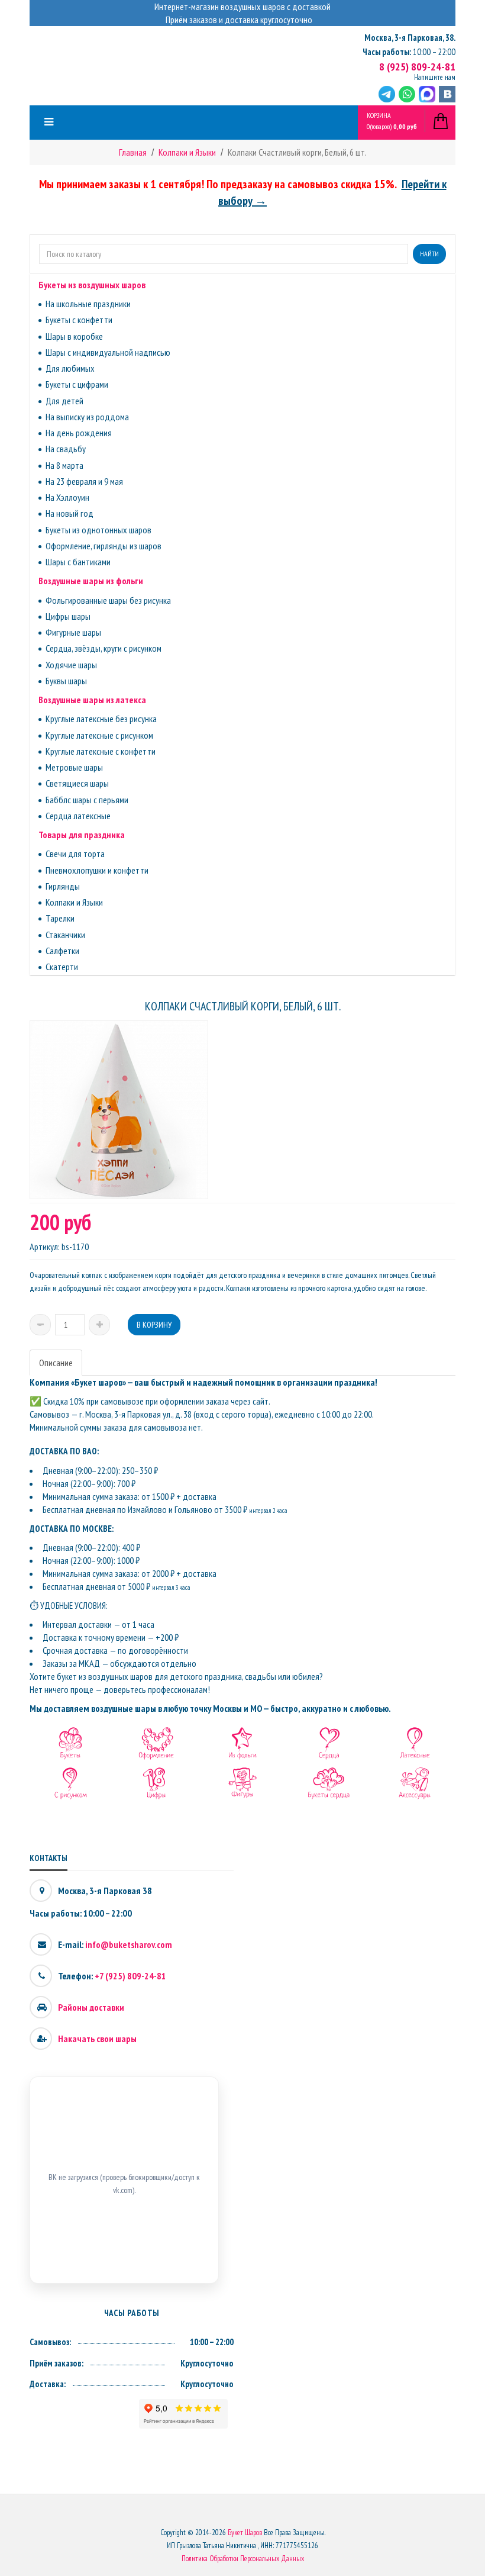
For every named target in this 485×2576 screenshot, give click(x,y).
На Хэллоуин (67, 497)
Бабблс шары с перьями (87, 800)
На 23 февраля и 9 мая (84, 481)
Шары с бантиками (78, 562)
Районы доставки (91, 2007)
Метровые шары (74, 767)
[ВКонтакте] (447, 94)
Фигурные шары (73, 632)
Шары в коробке (74, 336)
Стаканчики (65, 935)
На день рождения (79, 433)
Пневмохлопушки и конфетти (97, 870)
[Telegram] (387, 94)
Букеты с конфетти (79, 320)
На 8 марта (64, 465)
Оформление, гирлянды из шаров (104, 546)
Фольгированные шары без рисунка (108, 600)
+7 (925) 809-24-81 (130, 1976)
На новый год (69, 513)
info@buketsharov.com (129, 1944)
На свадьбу (66, 449)
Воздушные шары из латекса (92, 700)
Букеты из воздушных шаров (92, 285)
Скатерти (62, 967)
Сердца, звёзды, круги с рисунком (104, 648)
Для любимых (70, 368)
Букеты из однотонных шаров (98, 530)
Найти (429, 254)
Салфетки (62, 951)
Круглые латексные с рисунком (99, 735)
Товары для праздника (82, 835)
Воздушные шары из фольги (91, 581)
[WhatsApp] (407, 94)
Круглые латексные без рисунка (101, 719)
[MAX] (427, 94)
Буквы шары (66, 681)
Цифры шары (68, 616)
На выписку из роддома (87, 417)
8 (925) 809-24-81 (417, 67)
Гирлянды (63, 886)
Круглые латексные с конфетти (101, 751)
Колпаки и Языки (74, 902)
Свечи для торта (75, 854)
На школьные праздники (88, 304)
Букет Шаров (245, 2532)
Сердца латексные (78, 816)
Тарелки (60, 918)
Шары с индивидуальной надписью (108, 352)
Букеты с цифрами (77, 384)
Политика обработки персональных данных (243, 2559)
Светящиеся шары (77, 783)
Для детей (64, 401)
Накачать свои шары (97, 2039)
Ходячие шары (71, 665)
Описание (56, 1363)
